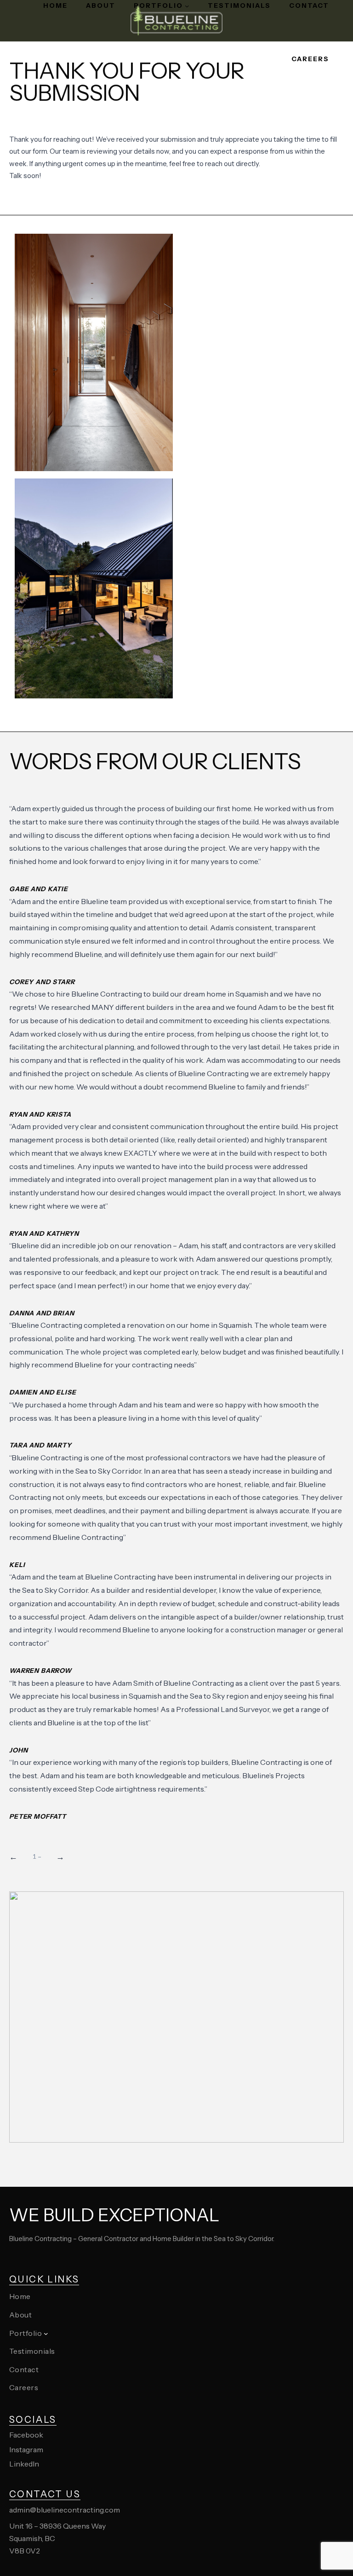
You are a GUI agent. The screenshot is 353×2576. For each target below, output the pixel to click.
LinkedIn (24, 2464)
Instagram (26, 2449)
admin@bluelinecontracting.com (65, 2510)
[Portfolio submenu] (187, 6)
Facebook (26, 2435)
